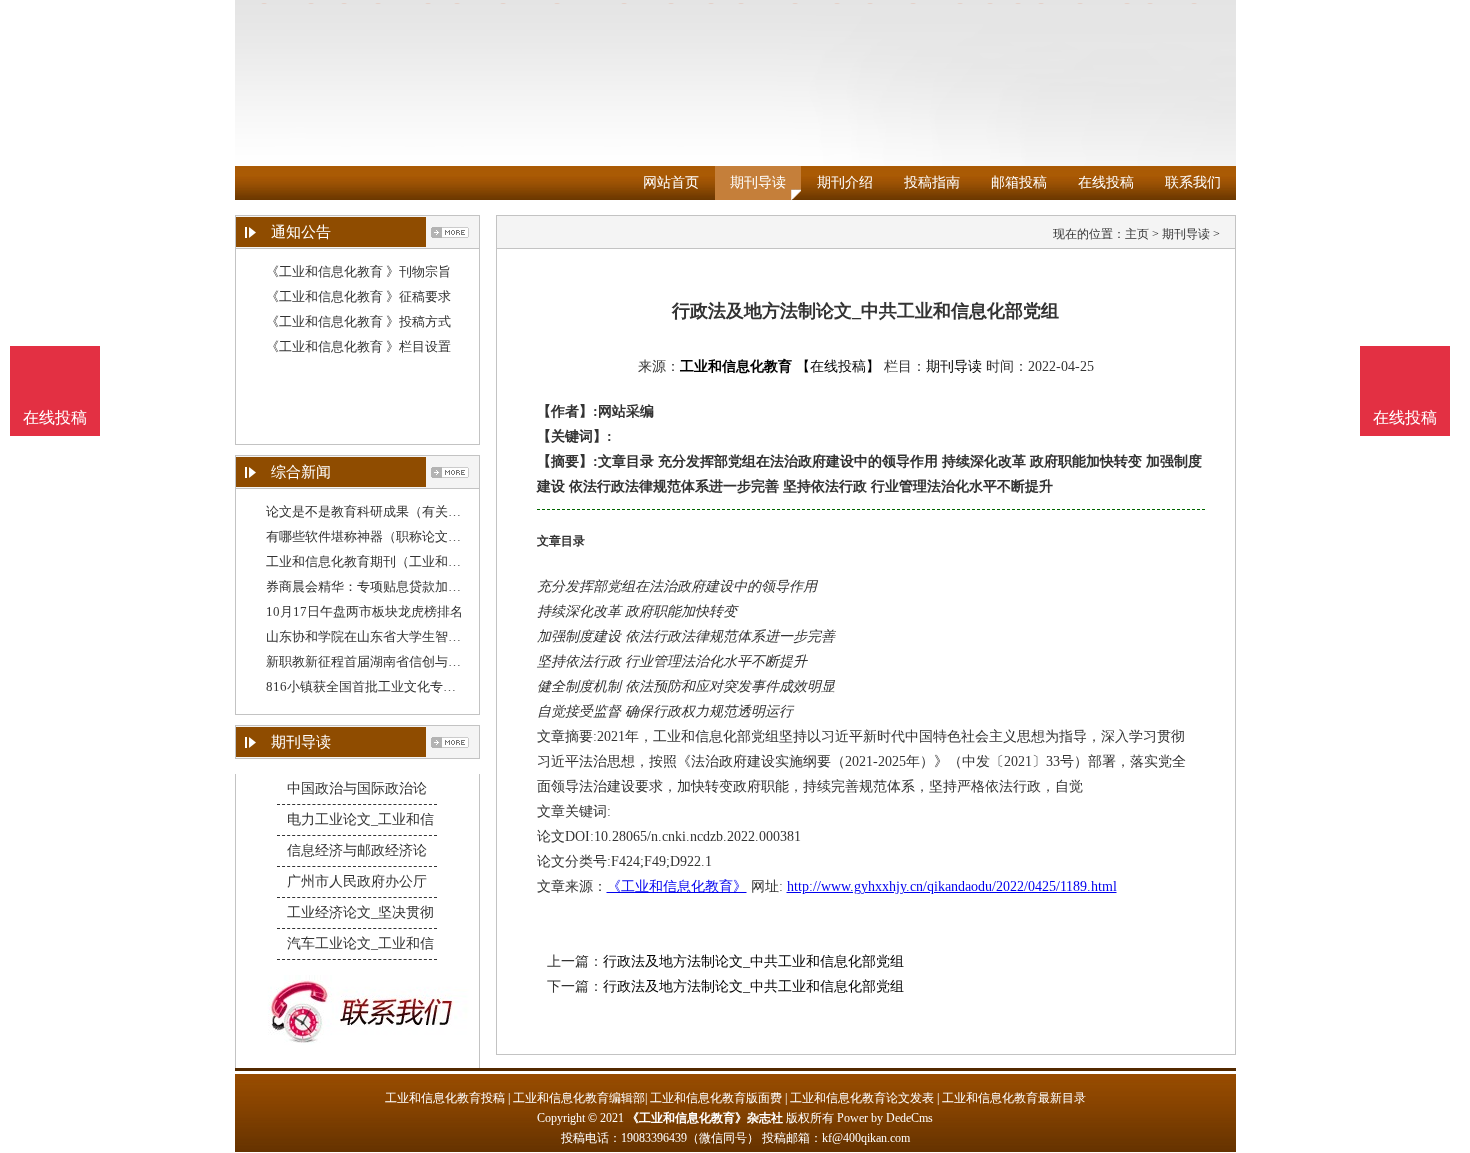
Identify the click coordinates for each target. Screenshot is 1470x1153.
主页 (1137, 234)
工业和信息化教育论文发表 (862, 1098)
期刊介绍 (845, 182)
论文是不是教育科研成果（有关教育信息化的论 (402, 511)
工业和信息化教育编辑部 (579, 1098)
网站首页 (671, 182)
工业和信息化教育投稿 (445, 1098)
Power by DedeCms (885, 1118)
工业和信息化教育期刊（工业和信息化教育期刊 (402, 561)
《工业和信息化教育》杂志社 (705, 1118)
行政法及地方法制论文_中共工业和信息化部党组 (753, 961)
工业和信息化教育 (736, 366)
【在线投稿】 (838, 366)
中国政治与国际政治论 (357, 788)
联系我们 (1193, 182)
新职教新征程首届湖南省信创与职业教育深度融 (402, 661)
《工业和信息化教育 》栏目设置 (358, 346)
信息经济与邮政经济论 (357, 850)
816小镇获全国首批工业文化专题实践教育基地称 (406, 686)
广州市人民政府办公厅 (357, 881)
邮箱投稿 (1019, 182)
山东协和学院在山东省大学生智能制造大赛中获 (402, 636)
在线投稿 (1106, 182)
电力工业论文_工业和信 (360, 819)
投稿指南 (932, 182)
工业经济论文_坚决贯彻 (360, 912)
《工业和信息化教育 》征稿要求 (358, 296)
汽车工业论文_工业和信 (360, 943)
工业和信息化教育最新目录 (1014, 1098)
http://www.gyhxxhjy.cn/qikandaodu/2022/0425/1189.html (952, 886)
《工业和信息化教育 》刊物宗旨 (358, 271)
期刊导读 (758, 182)
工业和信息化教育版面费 (716, 1098)
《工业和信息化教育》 (677, 886)
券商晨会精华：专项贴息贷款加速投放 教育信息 (404, 586)
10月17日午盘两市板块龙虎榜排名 (364, 611)
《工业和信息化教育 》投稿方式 (358, 321)
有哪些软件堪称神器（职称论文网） (370, 536)
